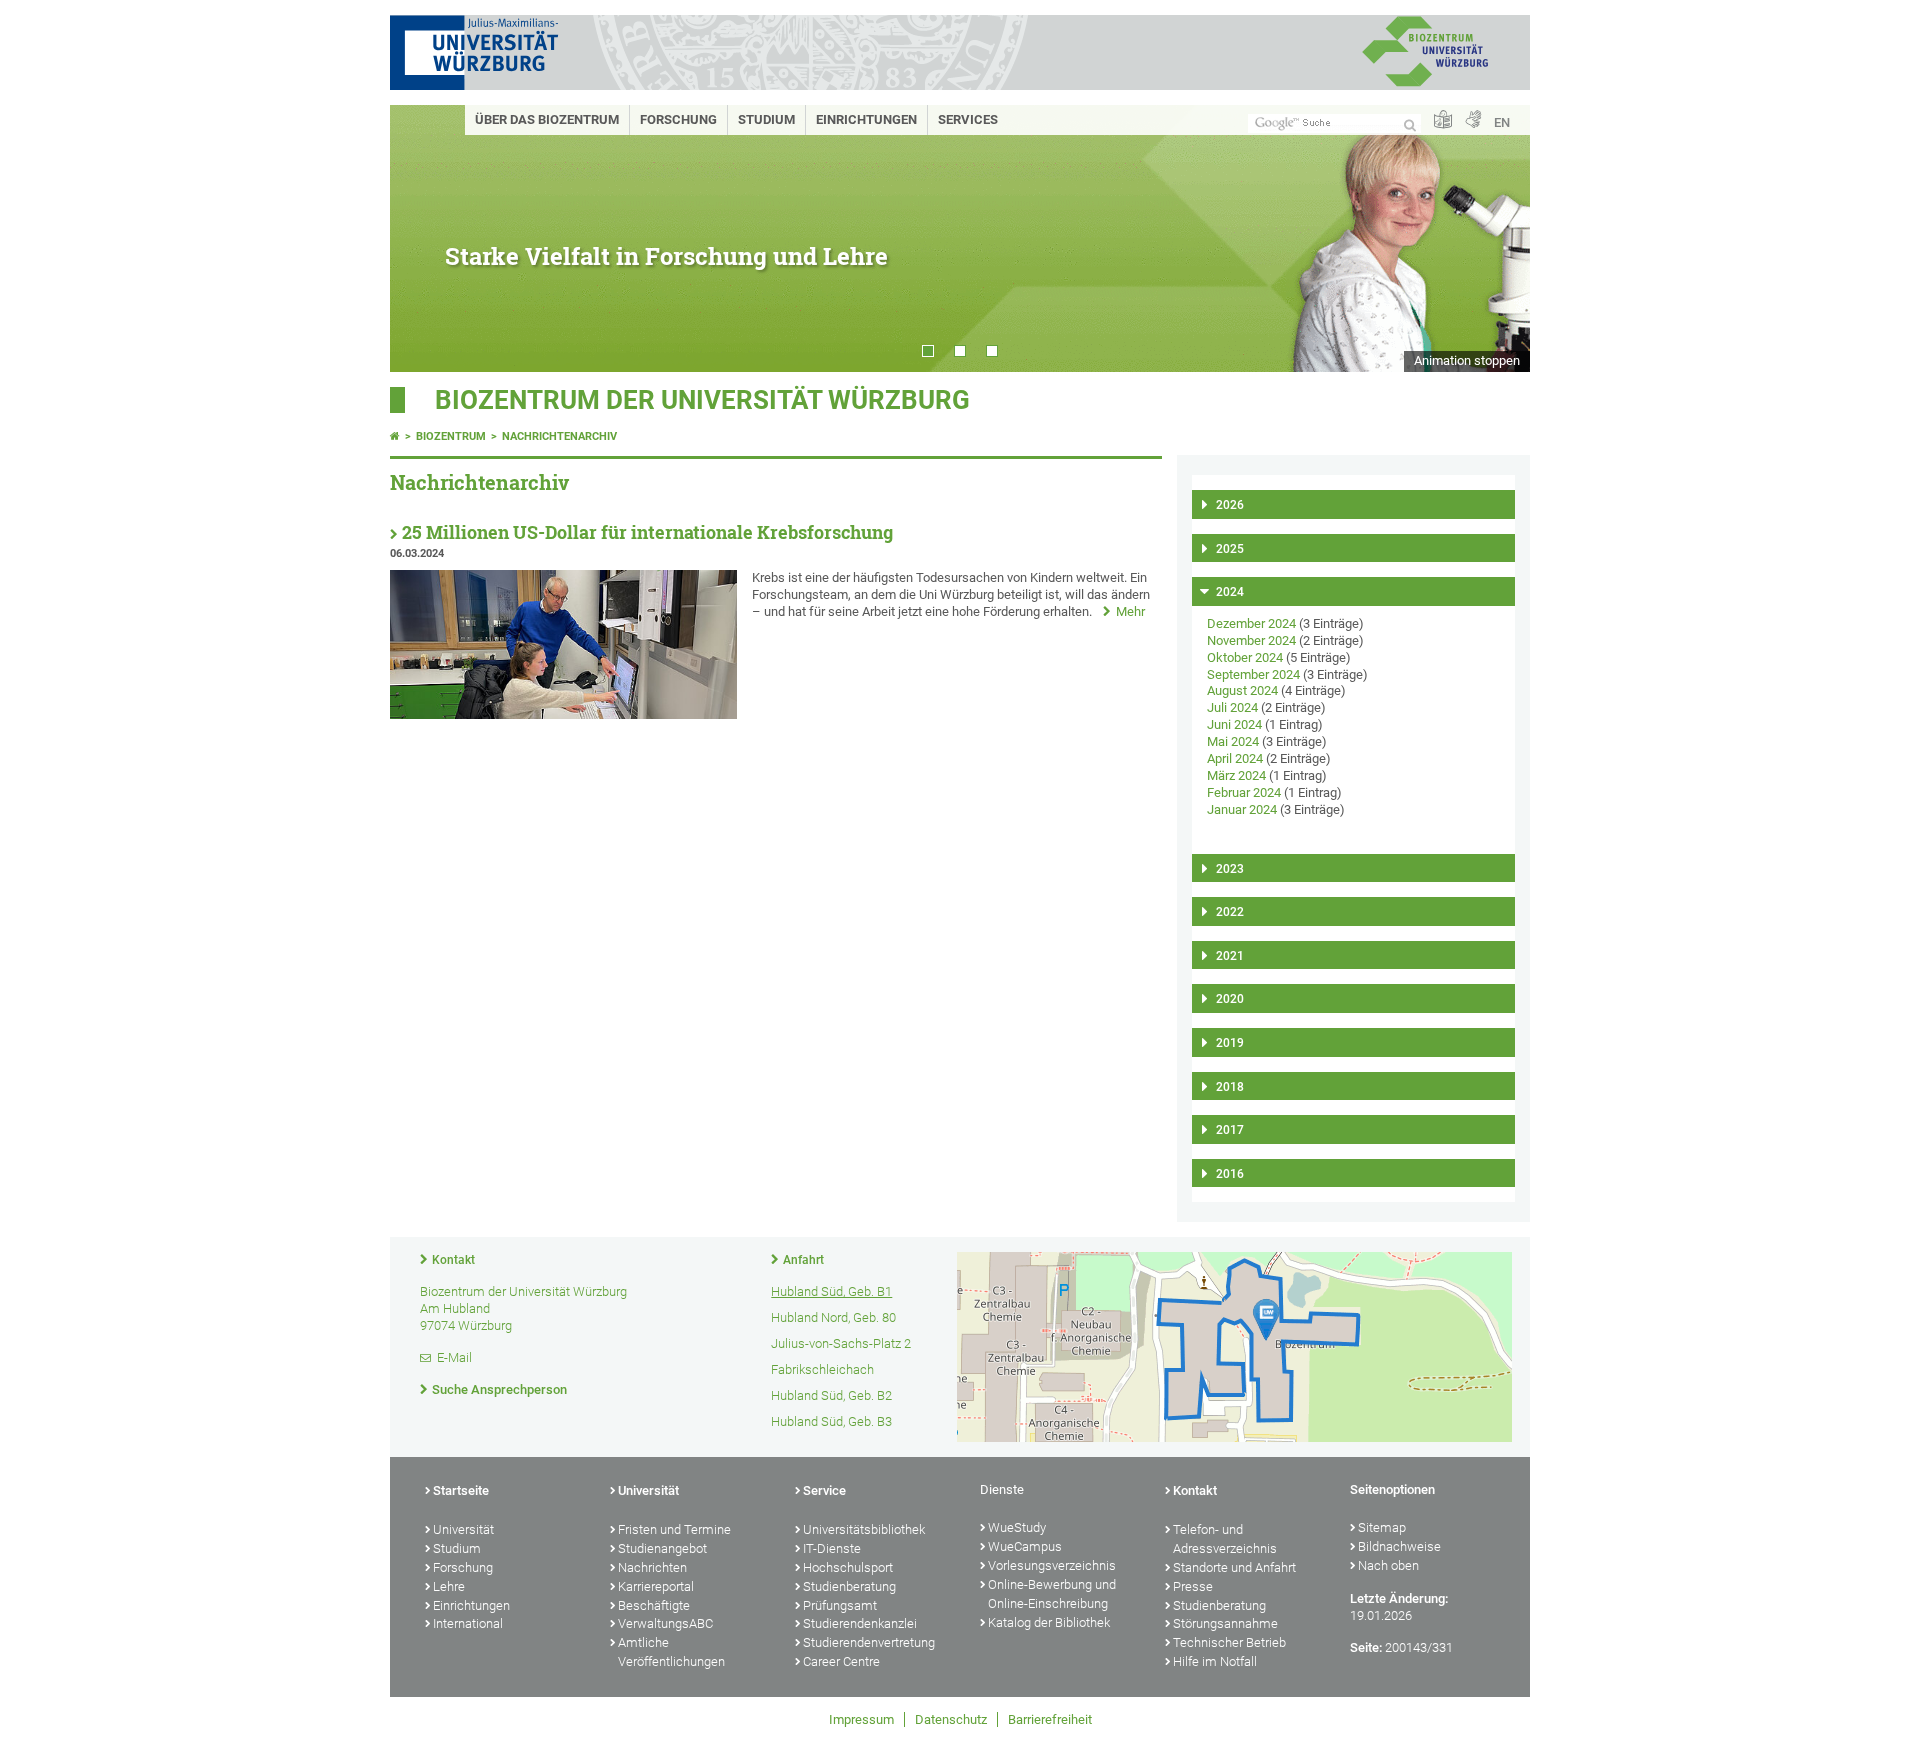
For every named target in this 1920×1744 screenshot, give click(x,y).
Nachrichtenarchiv (559, 436)
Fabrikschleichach (822, 1369)
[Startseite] (395, 436)
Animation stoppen (1467, 360)
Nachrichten (652, 1567)
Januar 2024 (1242, 809)
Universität (463, 1529)
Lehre (449, 1586)
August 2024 (1242, 690)
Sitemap (1382, 1527)
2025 (1230, 549)
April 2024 (1235, 758)
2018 (1230, 1087)
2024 (1230, 592)
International (468, 1623)
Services (968, 119)
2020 (1230, 999)
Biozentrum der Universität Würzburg (702, 400)
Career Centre (841, 1661)
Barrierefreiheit (1050, 1719)
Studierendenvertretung (869, 1642)
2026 (1230, 505)
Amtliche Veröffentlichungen (671, 1652)
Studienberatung (849, 1586)
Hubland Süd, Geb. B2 (831, 1395)
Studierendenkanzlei (860, 1623)
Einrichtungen (866, 119)
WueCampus (1025, 1546)
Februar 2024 (1244, 792)
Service (824, 1490)
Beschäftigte (654, 1605)
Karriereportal (656, 1586)
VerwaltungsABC (665, 1623)
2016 (1230, 1174)
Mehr (1130, 611)
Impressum (861, 1719)
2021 (1230, 956)
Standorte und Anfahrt (1234, 1567)
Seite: (1366, 1647)
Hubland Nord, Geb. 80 (833, 1317)
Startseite (461, 1490)
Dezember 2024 (1251, 623)
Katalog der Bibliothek (1049, 1622)
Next (1495, 238)
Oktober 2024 (1245, 657)
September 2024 (1253, 674)
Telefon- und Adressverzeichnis (1225, 1539)
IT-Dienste (832, 1548)
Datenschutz (951, 1719)
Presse (1193, 1586)
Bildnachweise (1399, 1546)
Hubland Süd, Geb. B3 (831, 1421)
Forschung (678, 119)
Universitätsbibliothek (864, 1529)
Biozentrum (451, 436)
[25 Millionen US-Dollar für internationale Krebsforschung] (563, 714)
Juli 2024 (1232, 707)
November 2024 (1251, 640)
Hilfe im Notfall (1215, 1661)
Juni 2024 (1234, 724)
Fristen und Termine (674, 1529)
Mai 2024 (1233, 741)
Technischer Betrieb (1229, 1642)
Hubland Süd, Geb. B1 (831, 1291)
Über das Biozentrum (547, 119)
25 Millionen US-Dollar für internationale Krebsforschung (647, 532)
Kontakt (453, 1260)
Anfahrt (803, 1260)
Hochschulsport (848, 1567)
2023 (1230, 869)
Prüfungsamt (840, 1605)
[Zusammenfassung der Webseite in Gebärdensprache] (1473, 120)
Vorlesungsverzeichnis (1052, 1565)
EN (1502, 122)
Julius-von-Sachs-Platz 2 (841, 1343)
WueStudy (1017, 1527)
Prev (425, 238)
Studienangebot (662, 1548)
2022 (1230, 912)
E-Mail (454, 1357)
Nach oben (1388, 1565)
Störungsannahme (1225, 1623)
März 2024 (1236, 775)
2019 (1230, 1043)
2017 (1230, 1130)
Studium (766, 119)
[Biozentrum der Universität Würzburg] (1425, 84)
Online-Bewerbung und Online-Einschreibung (1052, 1594)
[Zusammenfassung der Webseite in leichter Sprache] (1443, 120)
